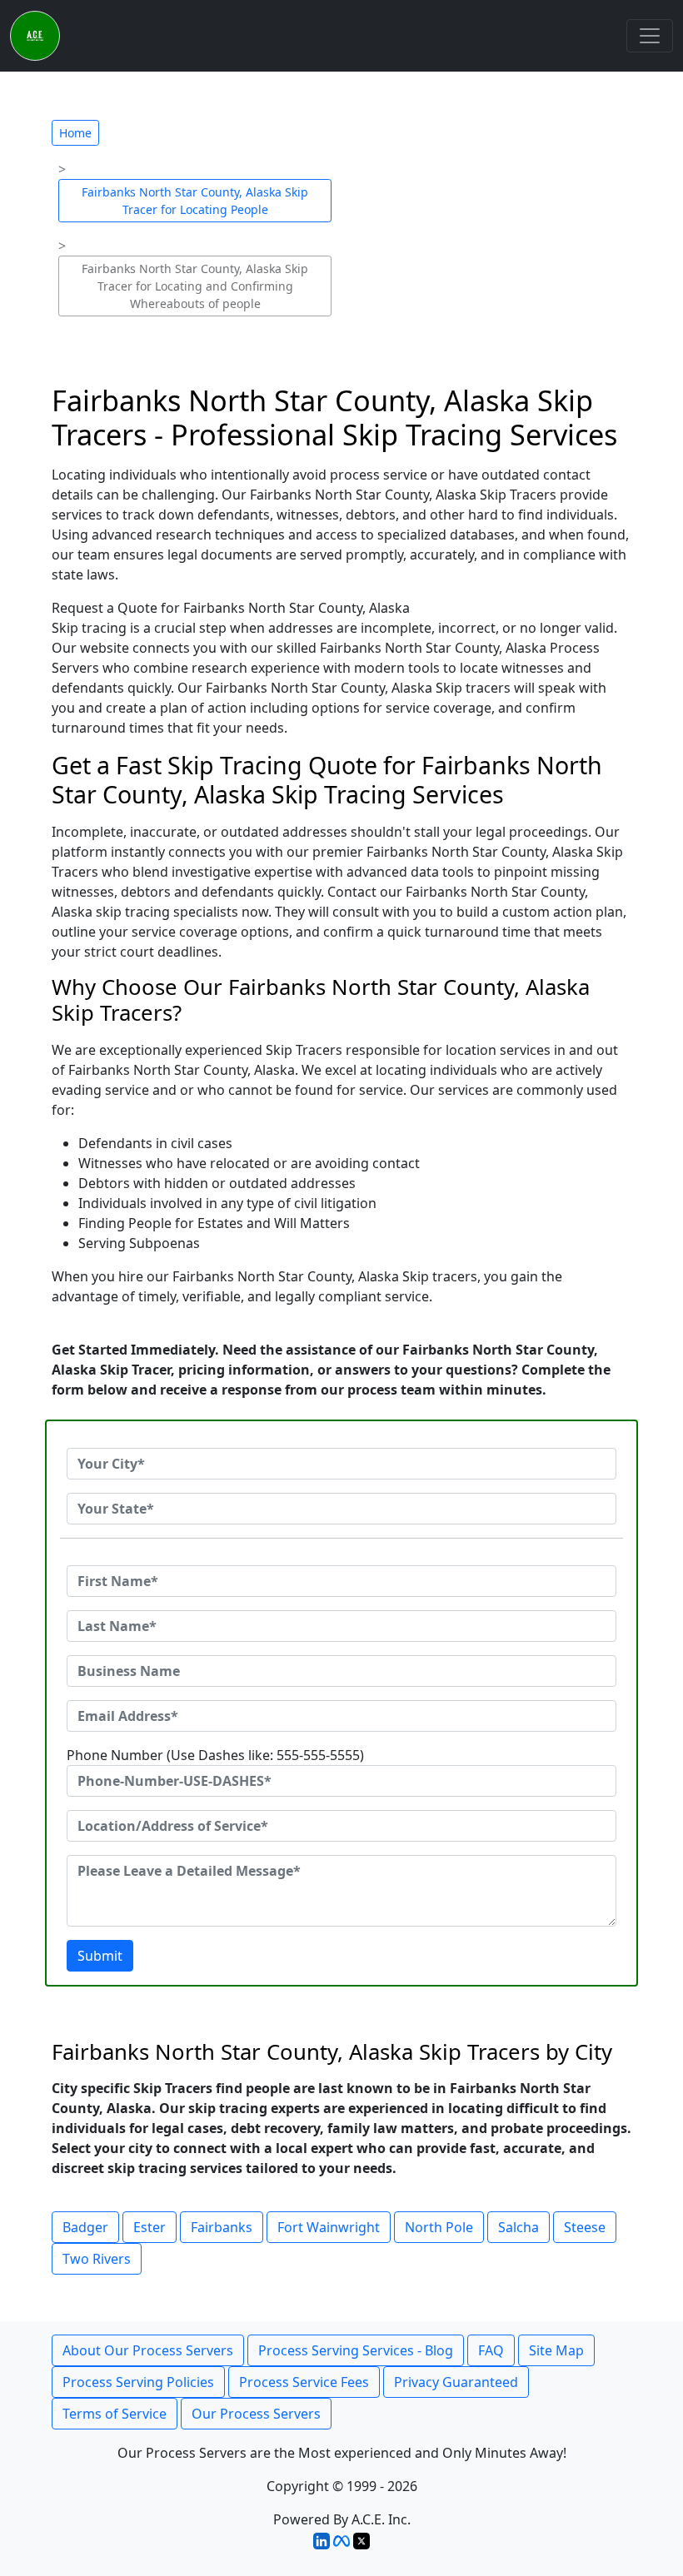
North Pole (439, 2227)
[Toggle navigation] (650, 36)
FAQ (491, 2350)
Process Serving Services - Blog (356, 2350)
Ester (150, 2227)
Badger (85, 2227)
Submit (100, 1956)
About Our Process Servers (148, 2350)
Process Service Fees (304, 2382)
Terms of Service (115, 2414)
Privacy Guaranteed (456, 2382)
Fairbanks (222, 2227)
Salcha (518, 2227)
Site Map (556, 2350)
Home (75, 133)
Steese (585, 2227)
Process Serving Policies (138, 2382)
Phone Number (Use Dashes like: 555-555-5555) (215, 1755)
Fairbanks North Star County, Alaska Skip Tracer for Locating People (195, 201)
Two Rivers (97, 2259)
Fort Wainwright (329, 2227)
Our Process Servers (256, 2414)
